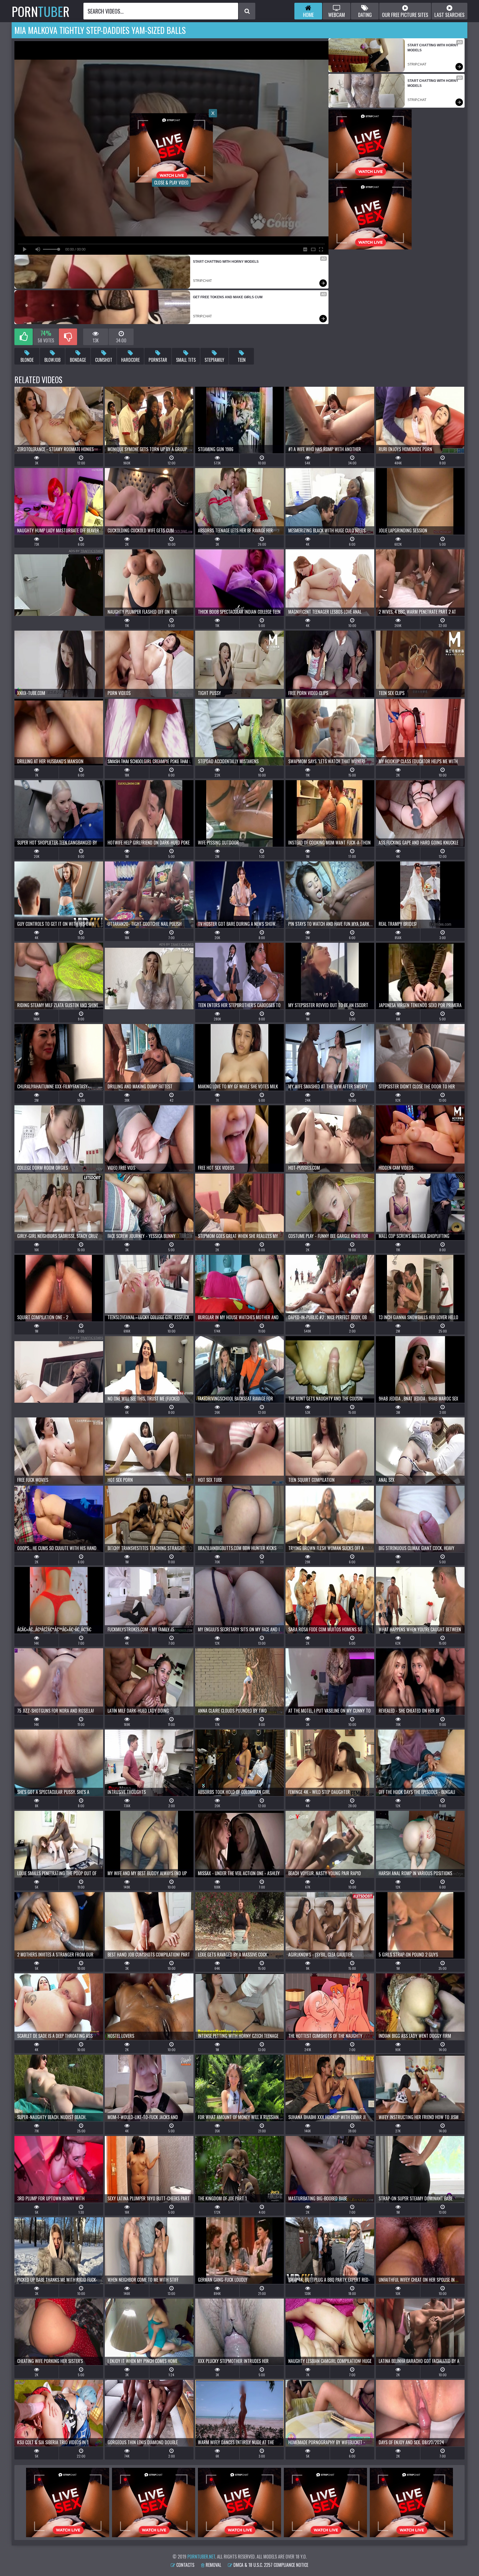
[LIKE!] (24, 337)
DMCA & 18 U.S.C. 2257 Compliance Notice (270, 2565)
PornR (41, 11)
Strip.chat (202, 281)
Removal (213, 2565)
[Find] (247, 11)
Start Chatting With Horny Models (226, 262)
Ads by (86, 551)
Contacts (185, 2565)
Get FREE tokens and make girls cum (228, 297)
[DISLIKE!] (68, 337)
